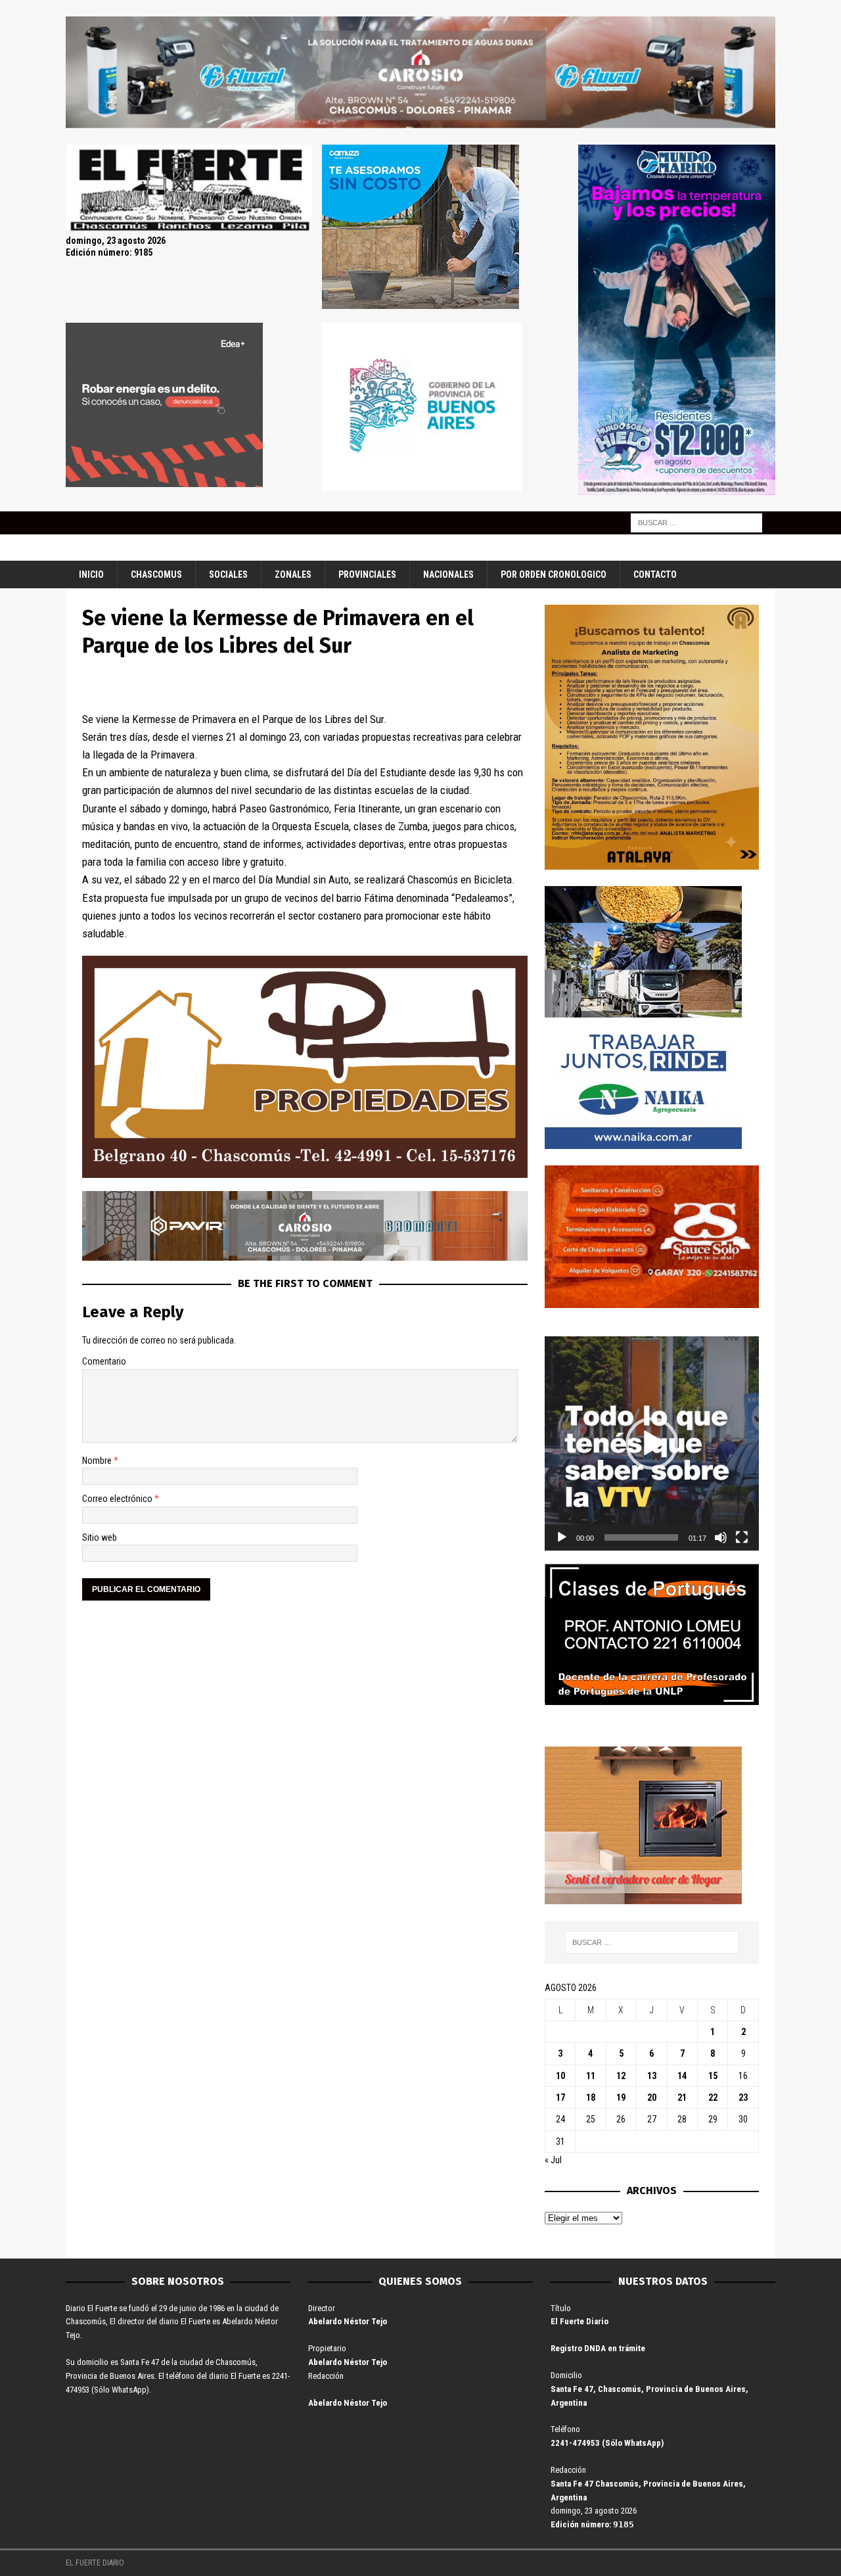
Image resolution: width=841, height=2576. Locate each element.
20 (652, 2097)
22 (713, 2097)
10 (560, 2076)
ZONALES (293, 574)
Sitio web (100, 1537)
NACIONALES (448, 574)
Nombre (98, 1461)
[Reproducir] (562, 1537)
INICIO (91, 574)
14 (682, 2076)
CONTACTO (655, 574)
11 (591, 2076)
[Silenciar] (721, 1537)
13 (652, 2076)
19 (621, 2097)
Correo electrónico (118, 1499)
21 (682, 2097)
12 (621, 2076)
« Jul (553, 2160)
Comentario (104, 1361)
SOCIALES (228, 574)
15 (713, 2076)
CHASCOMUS (156, 574)
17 (560, 2097)
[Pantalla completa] (742, 1537)
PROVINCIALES (367, 574)
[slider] (641, 1537)
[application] (652, 1443)
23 (743, 2097)
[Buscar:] (696, 522)
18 (591, 2097)
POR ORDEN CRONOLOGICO (554, 574)
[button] (652, 1443)
